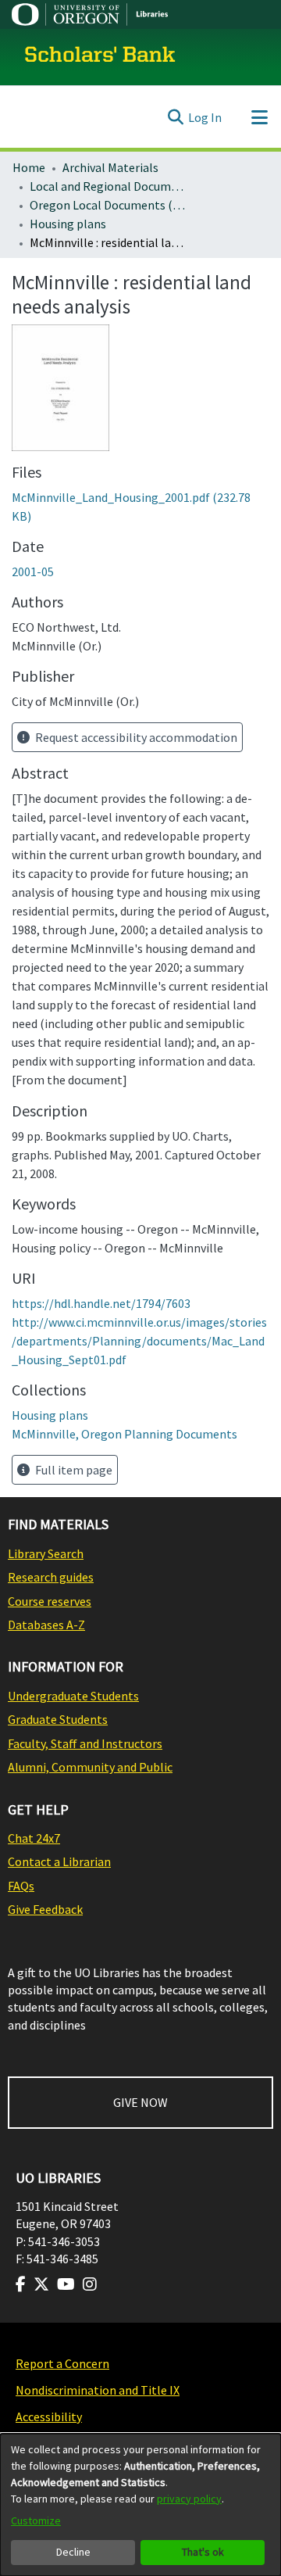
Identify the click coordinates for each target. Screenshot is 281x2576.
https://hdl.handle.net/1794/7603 (101, 1303)
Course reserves (50, 1601)
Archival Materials (110, 167)
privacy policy (189, 2499)
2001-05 (33, 571)
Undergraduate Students (73, 1696)
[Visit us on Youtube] (66, 2284)
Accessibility (49, 2417)
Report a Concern (62, 2363)
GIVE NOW (140, 2102)
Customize (36, 2520)
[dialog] (140, 2505)
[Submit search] (175, 117)
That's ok (203, 2552)
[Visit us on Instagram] (90, 2284)
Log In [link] (205, 117)
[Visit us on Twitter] (41, 2284)
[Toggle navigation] (259, 117)
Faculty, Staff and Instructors (85, 1743)
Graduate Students (58, 1719)
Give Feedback (45, 1909)
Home (29, 167)
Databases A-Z (46, 1625)
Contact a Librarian (59, 1861)
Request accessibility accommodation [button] (135, 737)
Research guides (51, 1577)
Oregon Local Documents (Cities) (108, 205)
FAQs (21, 1886)
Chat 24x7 (34, 1838)
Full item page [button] (73, 1470)
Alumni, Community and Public (90, 1767)
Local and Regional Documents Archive (108, 186)
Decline (73, 2552)
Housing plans (68, 224)
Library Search (46, 1553)
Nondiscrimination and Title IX (98, 2390)
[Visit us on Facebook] (21, 2284)
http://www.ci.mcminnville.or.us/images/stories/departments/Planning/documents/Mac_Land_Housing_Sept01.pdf (139, 1341)
